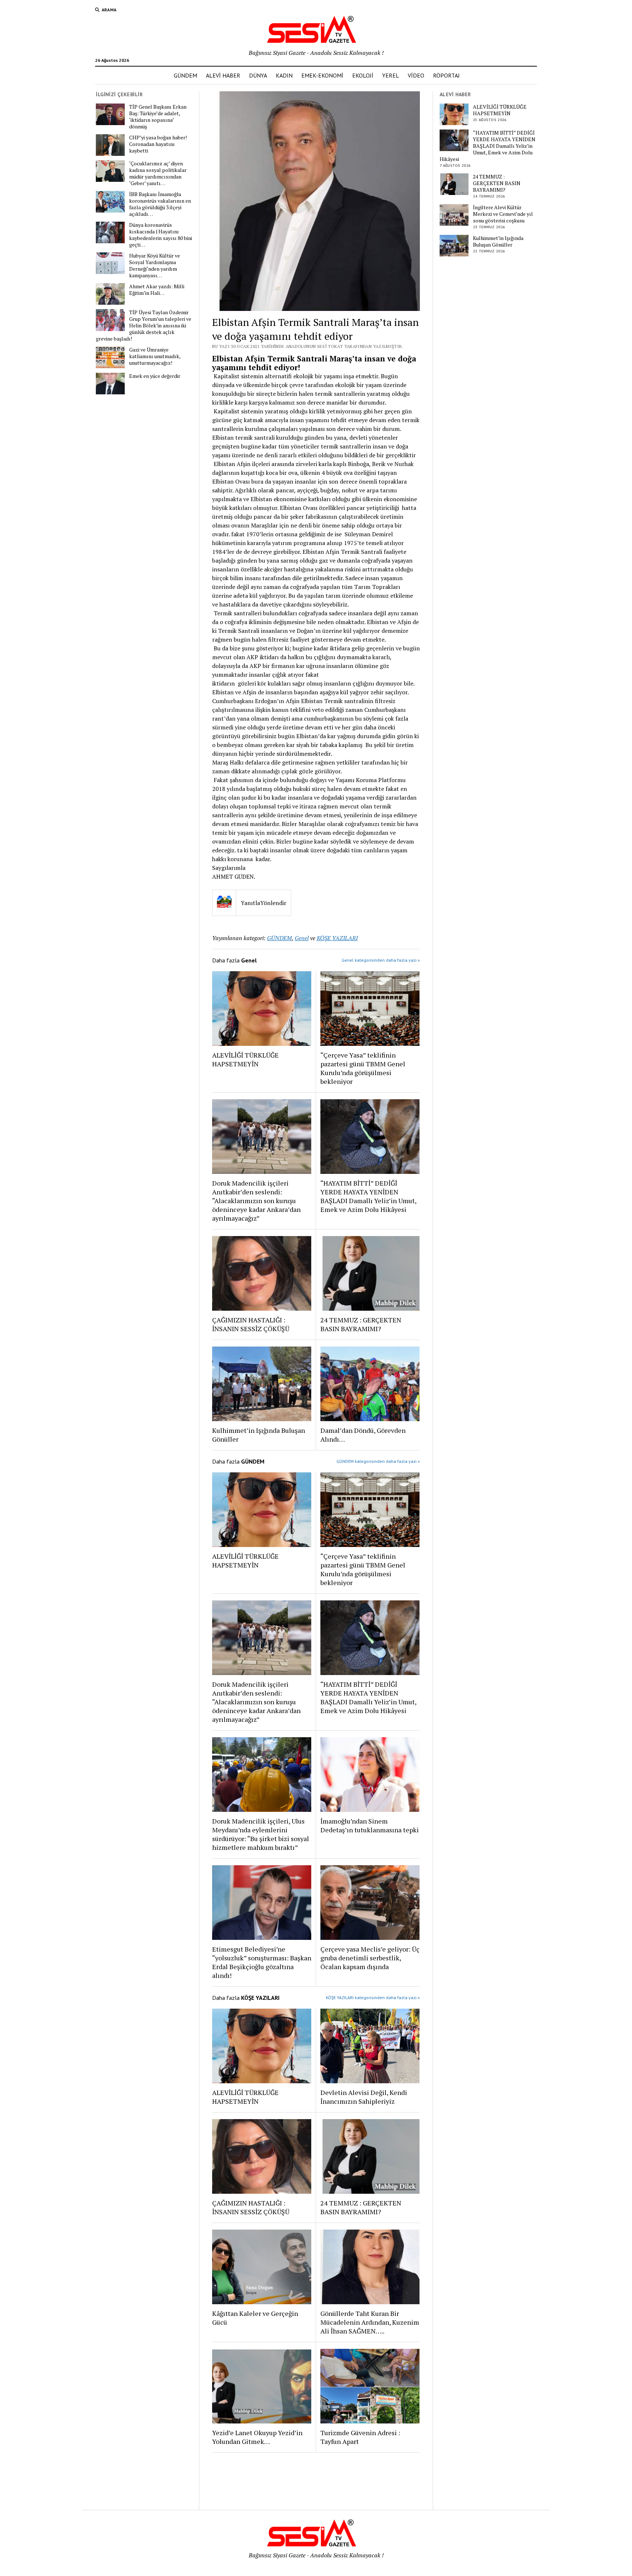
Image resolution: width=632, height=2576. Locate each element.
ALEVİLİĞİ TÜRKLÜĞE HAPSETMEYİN (245, 1059)
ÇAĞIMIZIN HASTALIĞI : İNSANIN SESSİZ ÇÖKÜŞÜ (251, 1324)
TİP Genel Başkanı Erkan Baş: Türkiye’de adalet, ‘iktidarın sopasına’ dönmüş (158, 117)
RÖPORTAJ (446, 75)
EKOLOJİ (363, 75)
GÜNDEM (185, 75)
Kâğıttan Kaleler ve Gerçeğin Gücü (255, 2318)
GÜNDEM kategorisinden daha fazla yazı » (378, 1461)
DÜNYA (258, 75)
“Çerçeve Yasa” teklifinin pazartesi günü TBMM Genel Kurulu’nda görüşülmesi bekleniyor (363, 1068)
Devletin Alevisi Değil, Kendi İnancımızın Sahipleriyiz (364, 2097)
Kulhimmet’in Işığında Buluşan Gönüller (259, 1435)
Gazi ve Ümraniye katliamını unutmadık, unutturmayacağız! (155, 356)
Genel (302, 938)
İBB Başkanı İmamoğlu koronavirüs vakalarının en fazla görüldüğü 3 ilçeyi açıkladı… (160, 204)
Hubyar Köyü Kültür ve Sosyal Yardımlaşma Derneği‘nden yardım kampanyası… (155, 266)
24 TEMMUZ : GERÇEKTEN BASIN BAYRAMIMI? (361, 1324)
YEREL (391, 75)
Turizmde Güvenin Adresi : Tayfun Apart (360, 2437)
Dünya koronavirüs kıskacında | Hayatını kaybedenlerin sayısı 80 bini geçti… (161, 235)
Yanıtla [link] (250, 903)
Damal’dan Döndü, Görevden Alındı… (363, 1435)
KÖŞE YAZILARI (337, 938)
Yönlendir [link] (273, 903)
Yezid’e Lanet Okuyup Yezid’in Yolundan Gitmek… (257, 2437)
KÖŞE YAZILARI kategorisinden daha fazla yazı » (373, 1997)
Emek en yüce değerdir (155, 376)
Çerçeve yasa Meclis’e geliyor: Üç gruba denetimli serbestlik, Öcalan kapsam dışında (370, 1958)
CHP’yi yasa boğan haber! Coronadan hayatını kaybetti (158, 144)
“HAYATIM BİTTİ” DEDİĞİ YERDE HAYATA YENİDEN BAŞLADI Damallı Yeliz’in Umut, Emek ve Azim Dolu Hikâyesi (368, 1196)
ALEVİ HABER (223, 75)
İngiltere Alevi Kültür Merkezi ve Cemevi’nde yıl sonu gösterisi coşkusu (503, 214)
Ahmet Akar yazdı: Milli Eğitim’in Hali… (157, 290)
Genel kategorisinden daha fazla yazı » (381, 960)
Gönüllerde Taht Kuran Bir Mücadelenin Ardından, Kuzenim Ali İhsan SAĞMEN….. (370, 2322)
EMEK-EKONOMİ (322, 75)
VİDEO (416, 75)
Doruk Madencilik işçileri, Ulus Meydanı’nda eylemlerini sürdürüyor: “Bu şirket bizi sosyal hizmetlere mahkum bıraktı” (261, 1834)
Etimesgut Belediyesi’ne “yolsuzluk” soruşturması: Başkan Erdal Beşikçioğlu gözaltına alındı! (262, 1962)
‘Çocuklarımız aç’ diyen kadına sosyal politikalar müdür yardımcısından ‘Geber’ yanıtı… (158, 173)
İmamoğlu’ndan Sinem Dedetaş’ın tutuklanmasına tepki (370, 1825)
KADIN (284, 75)
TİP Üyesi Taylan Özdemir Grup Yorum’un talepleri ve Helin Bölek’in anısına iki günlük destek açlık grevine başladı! (144, 326)
